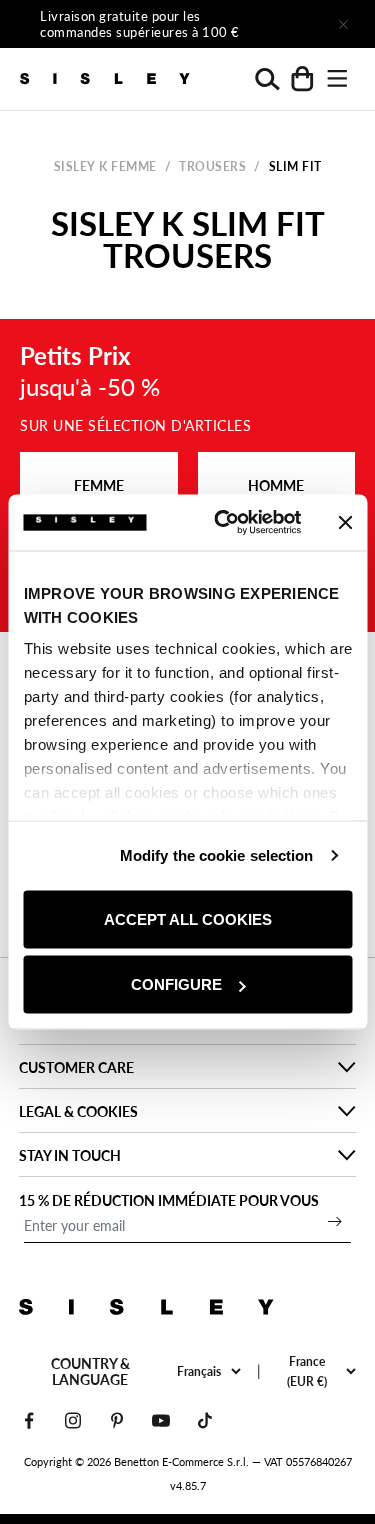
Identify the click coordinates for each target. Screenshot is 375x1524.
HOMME (276, 485)
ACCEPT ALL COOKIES (188, 918)
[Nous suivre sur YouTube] (161, 1420)
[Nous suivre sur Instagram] (73, 1420)
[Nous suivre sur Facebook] (29, 1420)
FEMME (99, 485)
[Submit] (335, 1221)
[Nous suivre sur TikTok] (205, 1420)
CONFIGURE (176, 984)
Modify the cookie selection (217, 855)
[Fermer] (343, 24)
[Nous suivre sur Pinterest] (117, 1420)
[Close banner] (345, 522)
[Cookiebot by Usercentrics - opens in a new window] (223, 523)
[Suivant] (287, 24)
